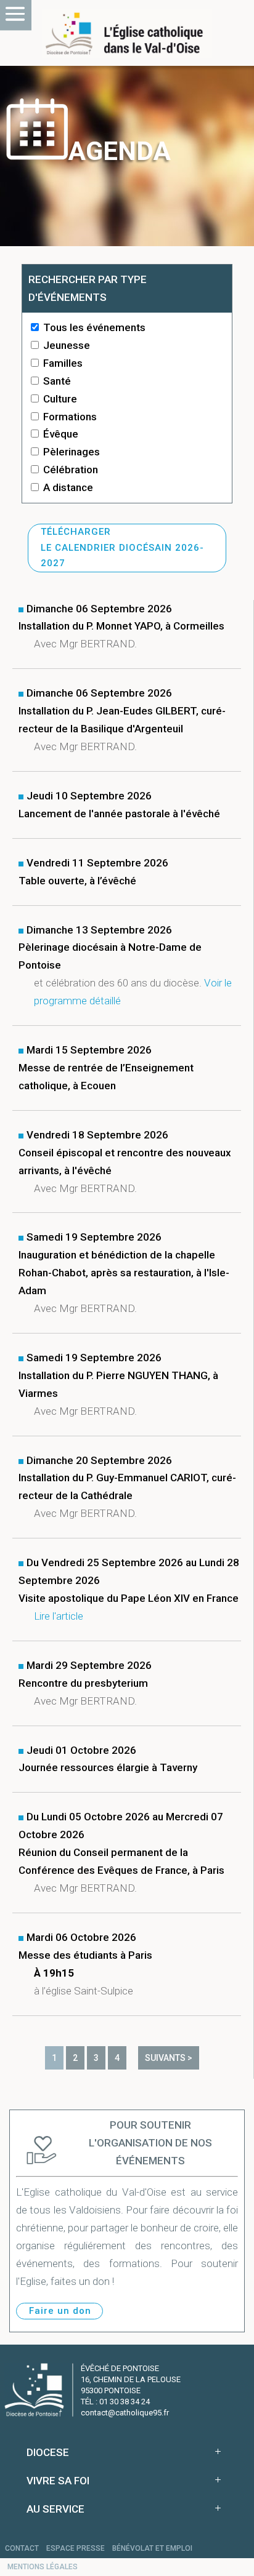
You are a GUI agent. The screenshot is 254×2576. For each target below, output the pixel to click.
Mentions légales (43, 2567)
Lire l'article (59, 1616)
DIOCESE (48, 2452)
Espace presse (76, 2548)
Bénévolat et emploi (152, 2548)
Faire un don (60, 2311)
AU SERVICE (55, 2509)
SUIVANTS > (169, 2058)
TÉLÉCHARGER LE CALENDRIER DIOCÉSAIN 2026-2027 (122, 547)
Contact (22, 2548)
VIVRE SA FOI (58, 2481)
